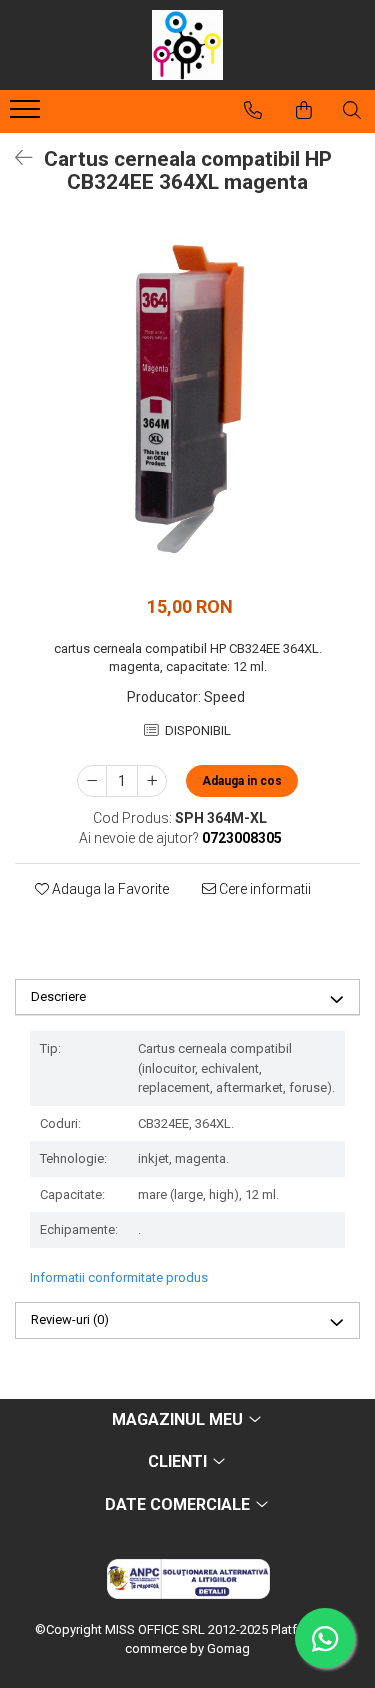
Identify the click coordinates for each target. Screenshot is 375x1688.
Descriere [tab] (58, 996)
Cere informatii (263, 889)
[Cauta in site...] (352, 110)
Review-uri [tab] (70, 1319)
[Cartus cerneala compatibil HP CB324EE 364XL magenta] (187, 401)
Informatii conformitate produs (119, 1277)
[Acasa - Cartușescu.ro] (188, 45)
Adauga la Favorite (109, 889)
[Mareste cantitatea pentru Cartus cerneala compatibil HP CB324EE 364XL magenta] (152, 781)
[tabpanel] (187, 401)
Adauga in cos (242, 781)
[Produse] (27, 115)
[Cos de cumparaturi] (304, 110)
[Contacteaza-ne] (253, 110)
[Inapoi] (15, 158)
